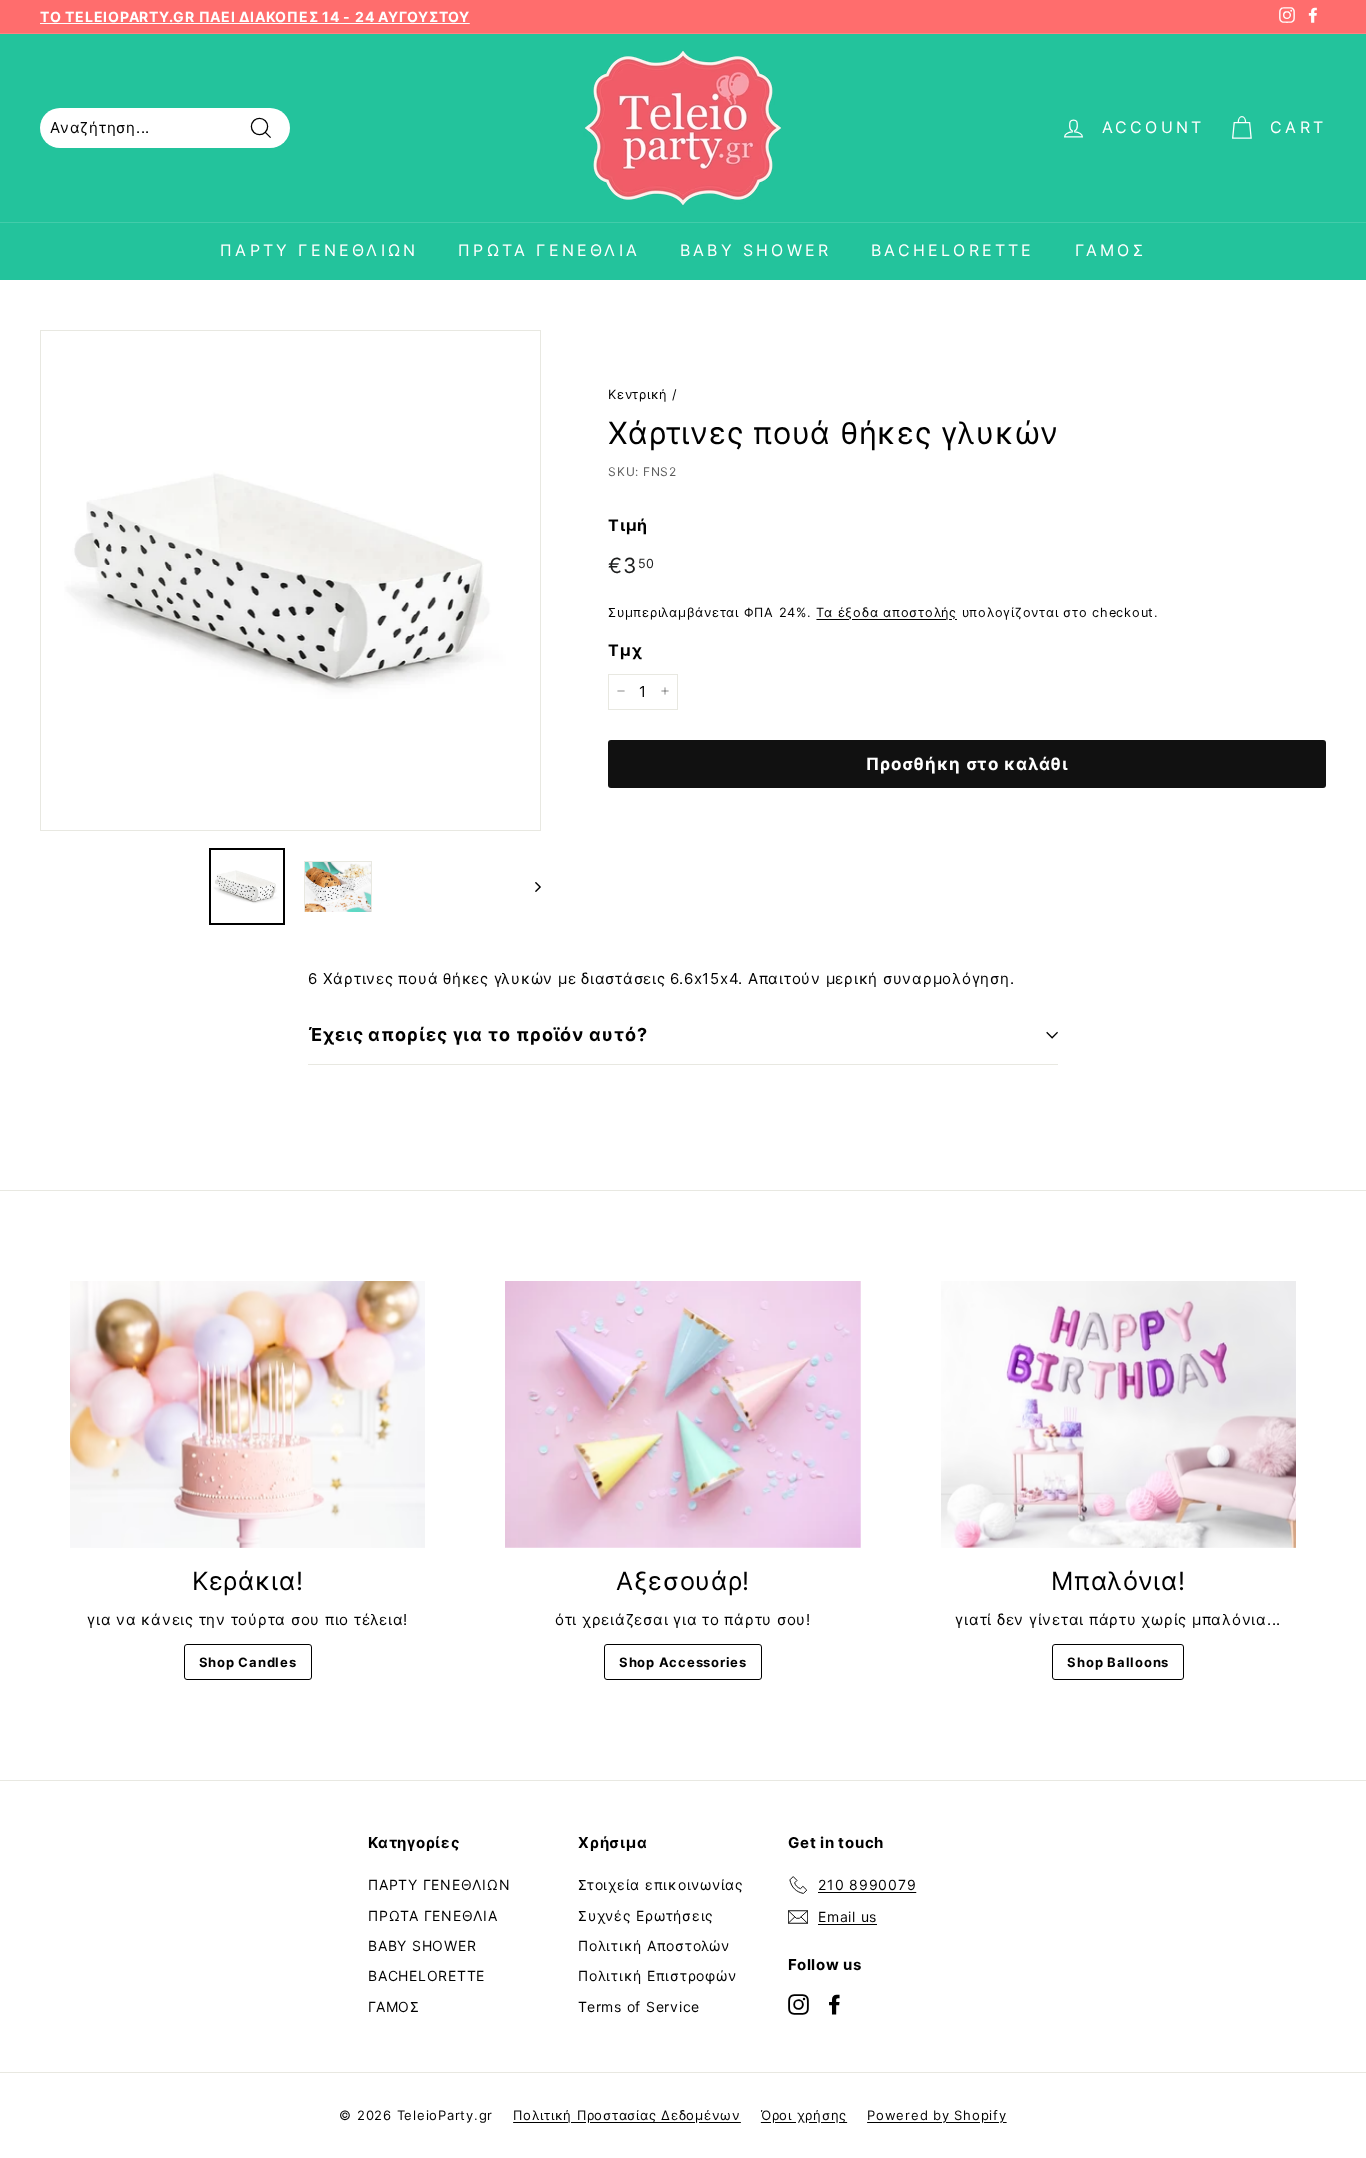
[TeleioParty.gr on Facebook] (834, 2003)
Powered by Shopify (937, 2115)
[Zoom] (290, 580)
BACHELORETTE (952, 250)
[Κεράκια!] (247, 1414)
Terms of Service (639, 2006)
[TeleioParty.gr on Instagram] (798, 2003)
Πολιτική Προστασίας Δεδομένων (627, 2115)
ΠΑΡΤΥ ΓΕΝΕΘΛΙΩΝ (319, 250)
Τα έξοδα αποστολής (886, 611)
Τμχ (625, 650)
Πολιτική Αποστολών (654, 1945)
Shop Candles (248, 1662)
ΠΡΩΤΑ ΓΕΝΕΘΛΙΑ (549, 250)
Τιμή (628, 525)
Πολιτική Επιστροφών (657, 1975)
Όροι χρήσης (804, 2115)
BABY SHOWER (755, 250)
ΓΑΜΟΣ (1110, 250)
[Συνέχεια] (528, 886)
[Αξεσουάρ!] (682, 1414)
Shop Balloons (1118, 1662)
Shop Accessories (683, 1662)
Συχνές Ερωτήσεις (646, 1915)
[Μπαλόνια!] (1118, 1414)
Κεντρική (637, 394)
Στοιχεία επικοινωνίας (661, 1884)
